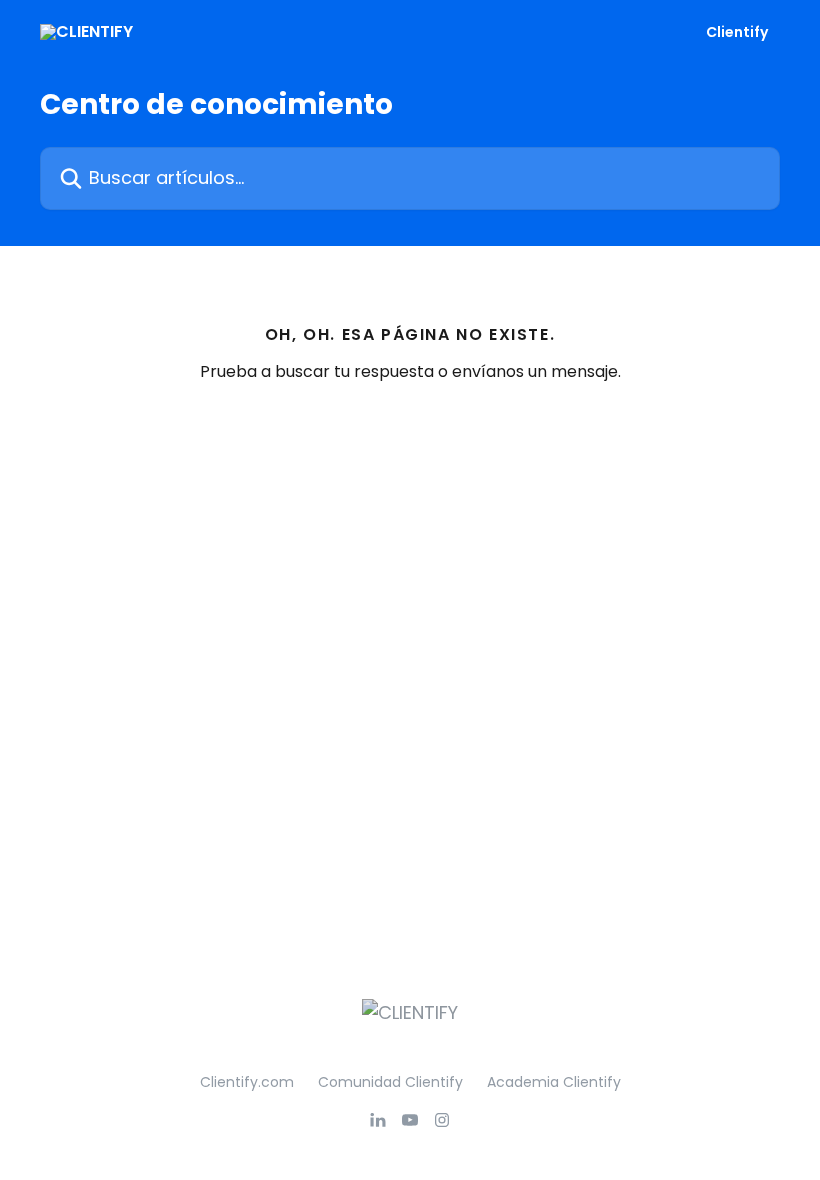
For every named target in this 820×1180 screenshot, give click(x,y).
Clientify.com (247, 1082)
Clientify (737, 32)
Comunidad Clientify (390, 1082)
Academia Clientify (554, 1082)
